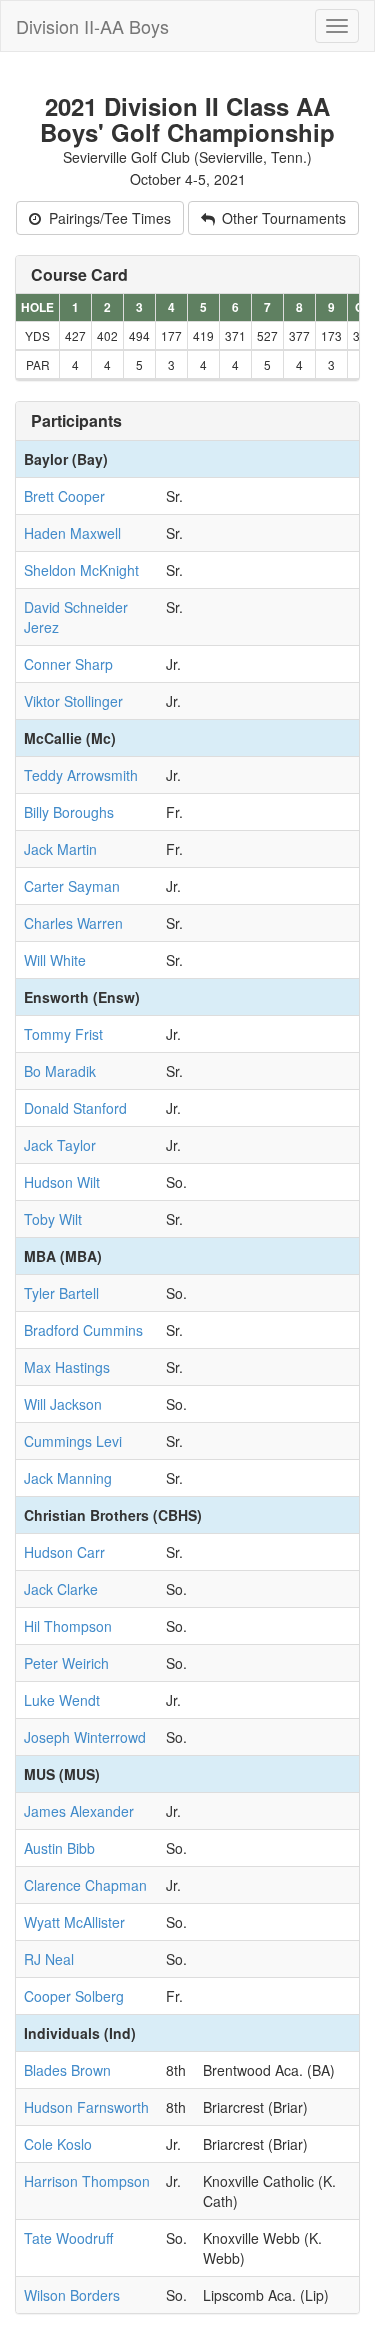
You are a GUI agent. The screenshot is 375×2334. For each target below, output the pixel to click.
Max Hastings (67, 1367)
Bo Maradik (60, 1071)
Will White (55, 960)
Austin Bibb (59, 1848)
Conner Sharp (68, 664)
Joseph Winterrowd (85, 1737)
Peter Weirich (66, 1663)
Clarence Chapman (85, 1885)
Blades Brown (67, 2070)
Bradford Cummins (83, 1330)
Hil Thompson (68, 1626)
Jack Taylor (60, 1145)
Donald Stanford (75, 1108)
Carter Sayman (72, 886)
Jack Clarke (61, 1589)
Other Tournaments (282, 218)
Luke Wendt (62, 1700)
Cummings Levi (73, 1441)
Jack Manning (68, 1478)
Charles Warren (73, 923)
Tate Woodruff (68, 2238)
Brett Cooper (64, 496)
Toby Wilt (53, 1219)
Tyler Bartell (61, 1293)
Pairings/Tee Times (108, 218)
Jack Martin (60, 849)
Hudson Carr (64, 1552)
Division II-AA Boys (92, 26)
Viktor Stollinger (73, 701)
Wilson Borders (72, 2295)
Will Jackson (63, 1404)
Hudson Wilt (62, 1182)
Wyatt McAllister (74, 1922)
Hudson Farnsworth (86, 2107)
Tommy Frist (63, 1034)
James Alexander (79, 1811)
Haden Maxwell (72, 533)
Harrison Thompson (87, 2181)
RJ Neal (49, 1959)
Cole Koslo (58, 2144)
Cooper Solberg (74, 1996)
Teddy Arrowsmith (81, 775)
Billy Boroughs (69, 812)
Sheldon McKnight (81, 570)
